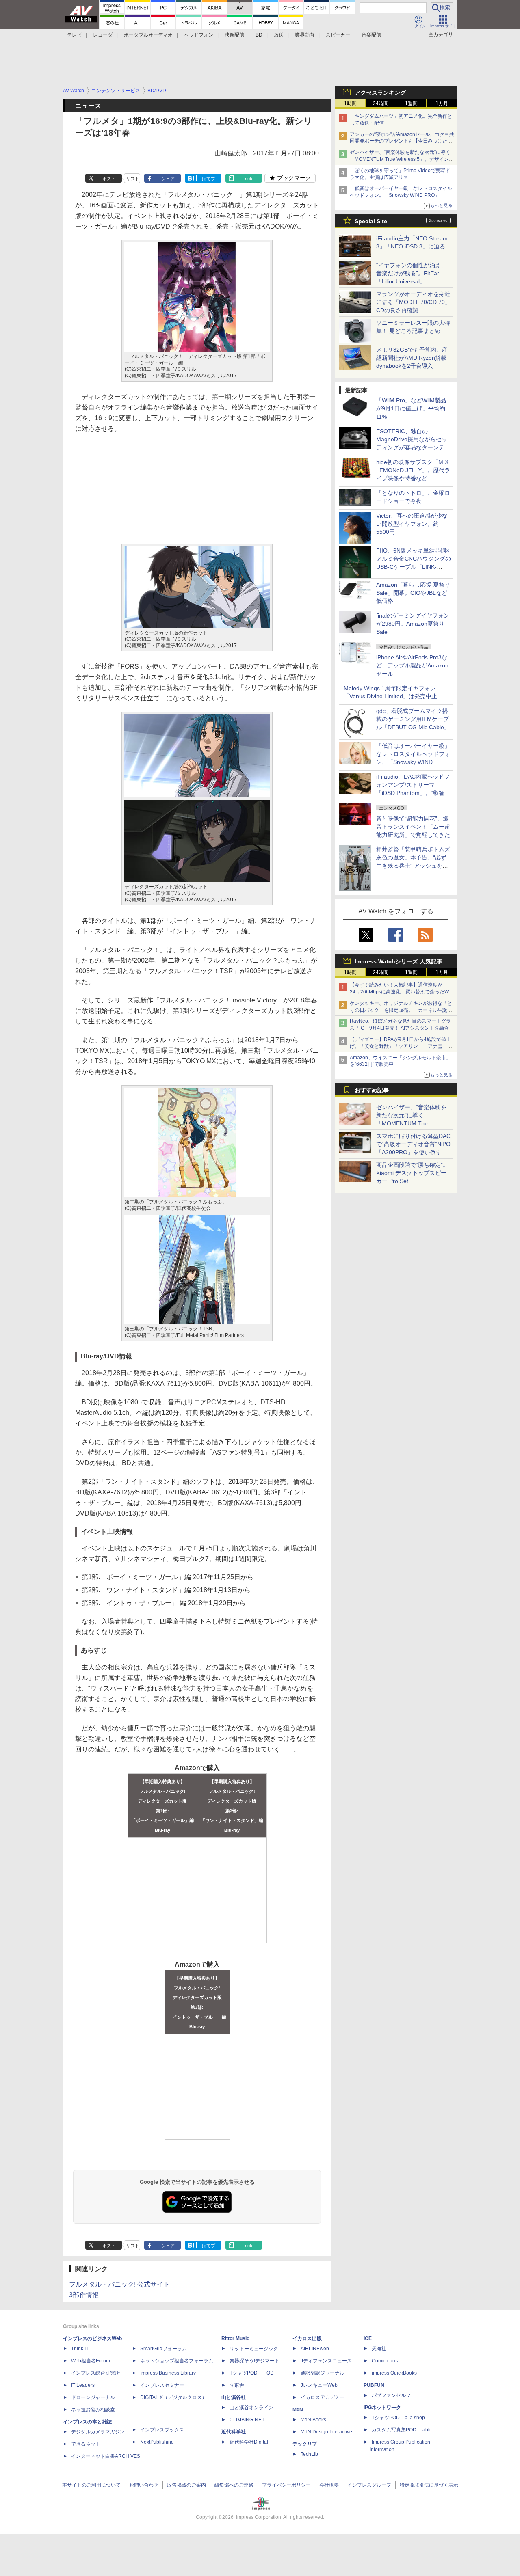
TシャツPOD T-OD (252, 2373)
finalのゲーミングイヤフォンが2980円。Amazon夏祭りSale (413, 624)
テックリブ (305, 2444)
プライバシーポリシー (286, 2485)
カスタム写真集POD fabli (401, 2430)
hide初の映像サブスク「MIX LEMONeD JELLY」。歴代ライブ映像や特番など (413, 470)
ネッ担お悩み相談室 (93, 2410)
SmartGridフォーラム (164, 2349)
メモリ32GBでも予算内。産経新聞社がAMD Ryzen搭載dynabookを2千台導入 (412, 358)
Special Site (371, 221)
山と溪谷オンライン (251, 2408)
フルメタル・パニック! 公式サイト (119, 2284)
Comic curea (386, 2361)
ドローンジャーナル (93, 2397)
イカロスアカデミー (323, 2397)
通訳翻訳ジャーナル (323, 2373)
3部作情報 (84, 2295)
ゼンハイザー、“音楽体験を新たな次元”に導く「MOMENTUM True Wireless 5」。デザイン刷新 (402, 159)
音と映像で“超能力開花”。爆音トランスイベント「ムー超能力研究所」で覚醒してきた (413, 827)
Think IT (80, 2349)
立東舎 (237, 2385)
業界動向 (305, 35)
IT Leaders (83, 2385)
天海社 (379, 2349)
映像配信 (234, 35)
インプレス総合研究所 (95, 2373)
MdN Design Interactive (326, 2432)
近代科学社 (234, 2432)
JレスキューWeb (319, 2385)
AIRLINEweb (315, 2349)
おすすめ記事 (372, 1090)
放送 (279, 35)
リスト (133, 179)
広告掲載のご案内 (186, 2485)
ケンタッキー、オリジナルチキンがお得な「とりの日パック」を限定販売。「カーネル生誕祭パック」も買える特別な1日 (401, 1010)
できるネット (86, 2444)
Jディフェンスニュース (326, 2361)
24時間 (381, 104)
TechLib (309, 2454)
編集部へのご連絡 (234, 2485)
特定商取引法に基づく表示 (429, 2485)
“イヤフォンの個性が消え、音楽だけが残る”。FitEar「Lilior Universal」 (411, 273)
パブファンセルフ (391, 2395)
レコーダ (103, 35)
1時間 (350, 104)
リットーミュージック (254, 2349)
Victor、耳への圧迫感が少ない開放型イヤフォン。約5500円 (412, 524)
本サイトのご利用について (91, 2485)
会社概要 (329, 2485)
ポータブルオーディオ (148, 35)
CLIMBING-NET (247, 2420)
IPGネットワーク (382, 2408)
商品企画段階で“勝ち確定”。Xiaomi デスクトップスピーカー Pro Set (412, 1173)
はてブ (209, 179)
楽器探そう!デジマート (255, 2361)
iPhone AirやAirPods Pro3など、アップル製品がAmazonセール (412, 665)
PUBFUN (374, 2385)
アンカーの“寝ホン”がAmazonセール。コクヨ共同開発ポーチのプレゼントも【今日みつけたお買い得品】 (402, 141)
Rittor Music (235, 2338)
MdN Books (313, 2420)
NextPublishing (157, 2442)
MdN (298, 2410)
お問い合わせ (144, 2485)
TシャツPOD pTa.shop (398, 2418)
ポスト (109, 179)
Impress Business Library (168, 2373)
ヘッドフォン (199, 35)
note (249, 179)
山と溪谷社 (234, 2397)
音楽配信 (371, 35)
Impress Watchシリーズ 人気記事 (399, 961)
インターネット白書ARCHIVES (106, 2456)
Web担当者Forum (91, 2361)
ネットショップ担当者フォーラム (177, 2361)
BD (259, 35)
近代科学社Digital (249, 2442)
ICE (368, 2338)
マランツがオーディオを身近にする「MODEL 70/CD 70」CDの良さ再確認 (413, 302)
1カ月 (442, 104)
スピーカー (338, 35)
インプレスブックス (162, 2430)
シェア (168, 179)
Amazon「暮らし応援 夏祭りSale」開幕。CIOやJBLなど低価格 (413, 593)
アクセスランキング (380, 93)
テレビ (74, 35)
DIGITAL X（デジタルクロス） (173, 2397)
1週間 (411, 104)
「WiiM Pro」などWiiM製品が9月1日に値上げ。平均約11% (411, 408)
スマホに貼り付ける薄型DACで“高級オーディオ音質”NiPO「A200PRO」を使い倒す (413, 1144)
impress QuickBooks (394, 2373)
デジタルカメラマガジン (98, 2432)
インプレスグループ (369, 2485)
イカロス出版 (307, 2338)
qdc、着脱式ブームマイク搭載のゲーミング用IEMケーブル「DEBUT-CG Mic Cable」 (413, 719)
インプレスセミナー (162, 2385)
